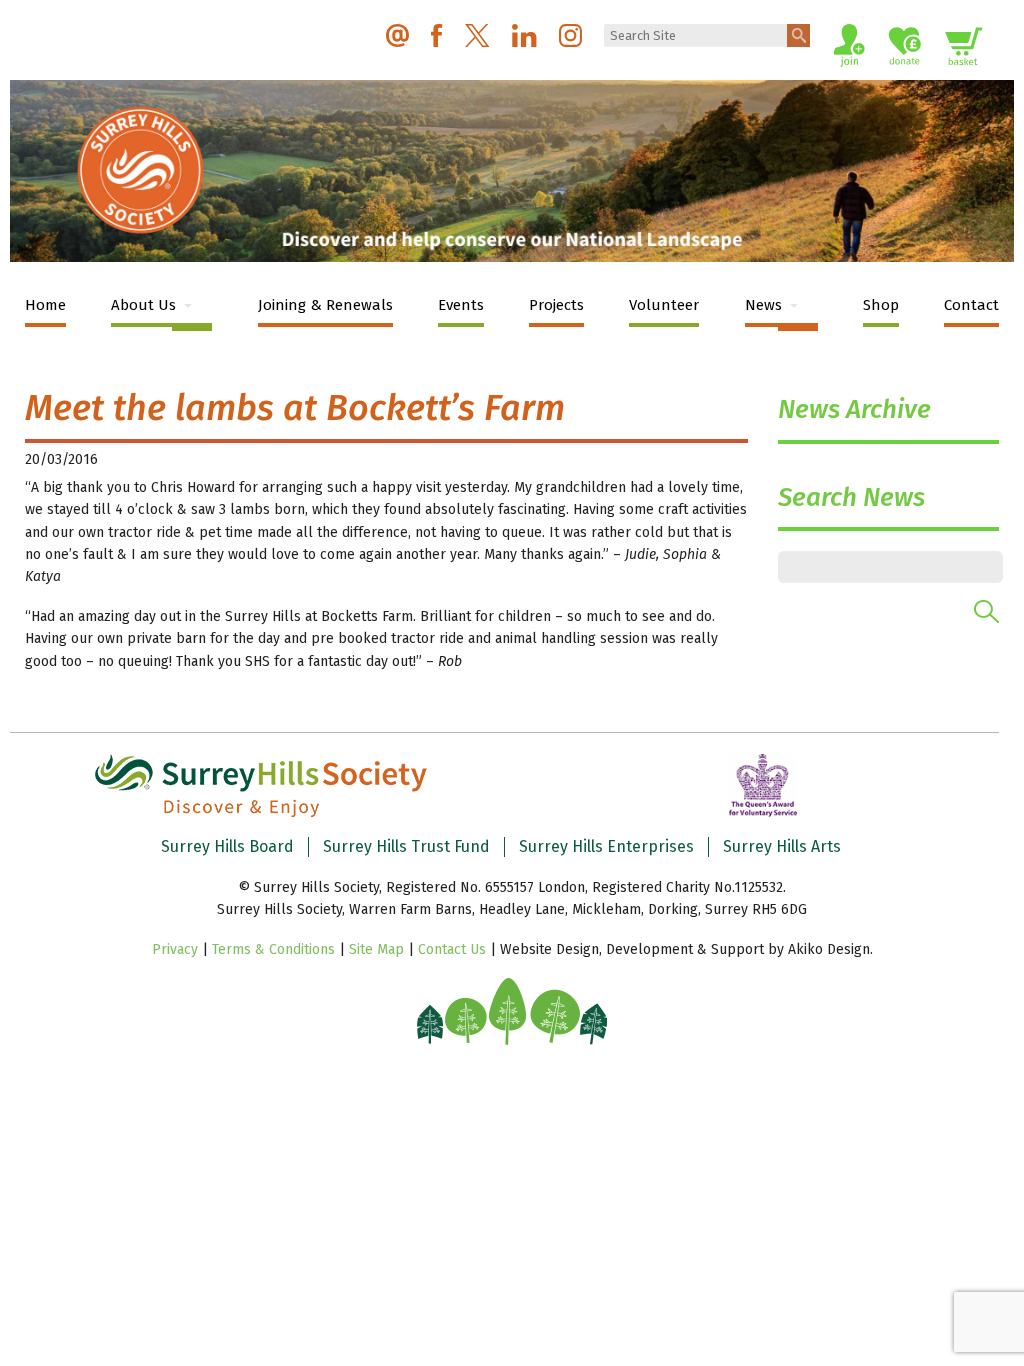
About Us (143, 305)
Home (45, 305)
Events (461, 305)
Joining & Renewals (325, 305)
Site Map (376, 949)
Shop (881, 305)
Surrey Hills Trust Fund (406, 846)
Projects (556, 305)
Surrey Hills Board (227, 846)
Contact (971, 305)
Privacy (175, 949)
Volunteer (664, 305)
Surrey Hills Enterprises (606, 846)
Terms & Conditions (273, 949)
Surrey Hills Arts (782, 846)
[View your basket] (964, 49)
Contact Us (452, 949)
